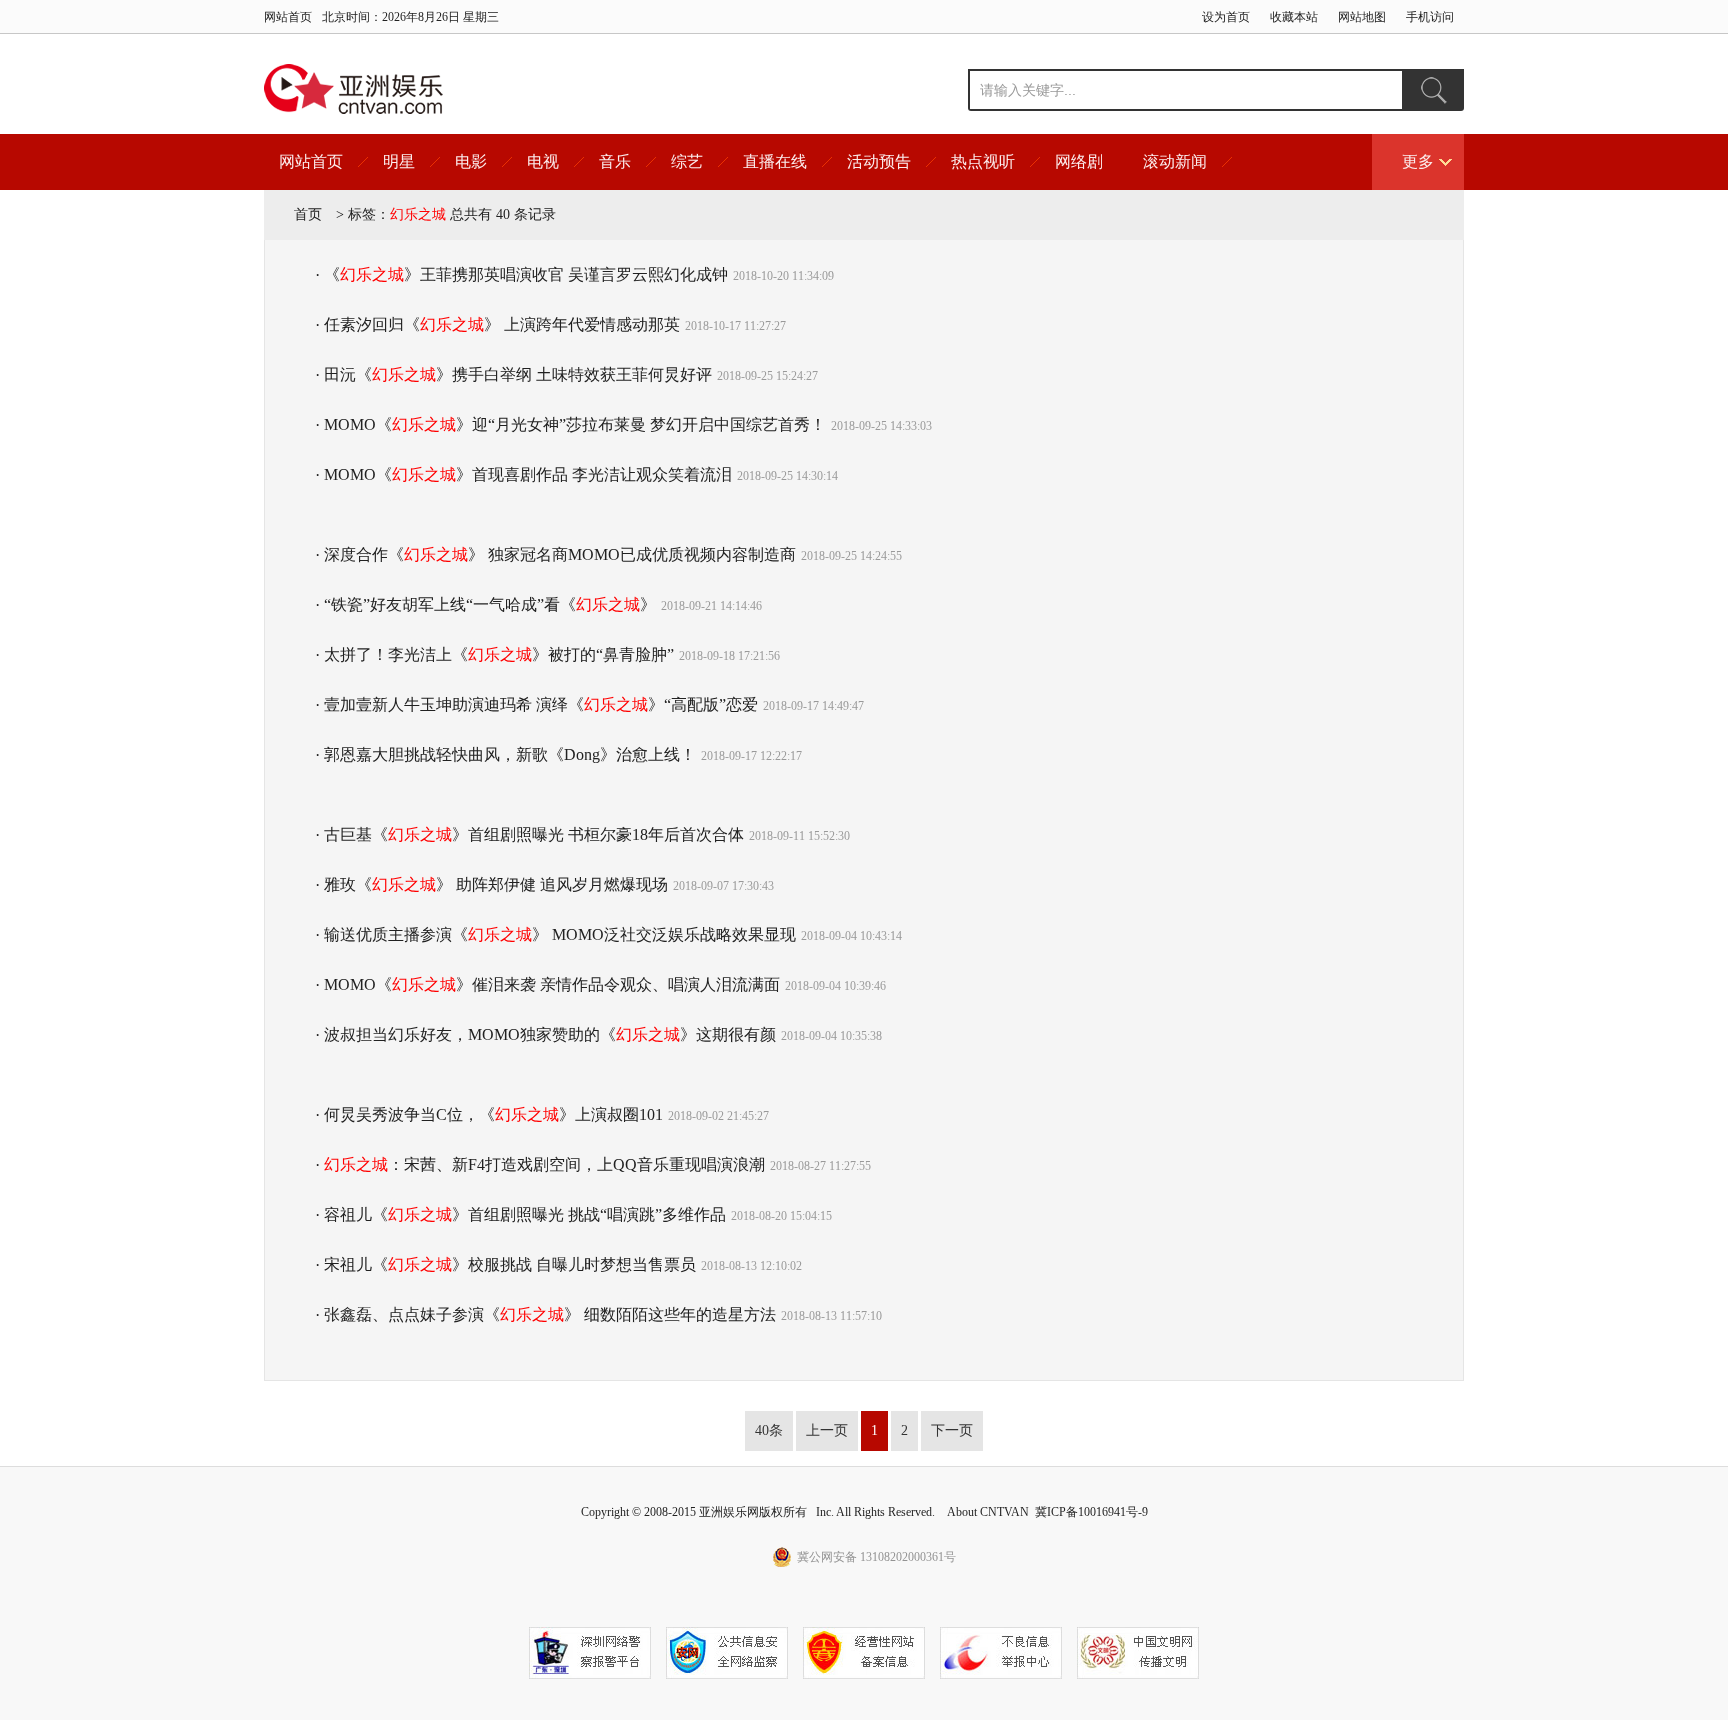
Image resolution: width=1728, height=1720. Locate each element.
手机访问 (1430, 17)
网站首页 (288, 17)
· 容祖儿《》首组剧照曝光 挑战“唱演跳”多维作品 (520, 1214)
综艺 (687, 161)
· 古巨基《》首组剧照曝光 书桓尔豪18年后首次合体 (529, 834)
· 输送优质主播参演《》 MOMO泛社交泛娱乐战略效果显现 (555, 934)
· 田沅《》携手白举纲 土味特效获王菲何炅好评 (513, 374)
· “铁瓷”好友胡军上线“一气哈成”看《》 (485, 604)
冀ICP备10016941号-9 (1091, 1512)
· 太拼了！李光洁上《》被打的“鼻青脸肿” (494, 654)
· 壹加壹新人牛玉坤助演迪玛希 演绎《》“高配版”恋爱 (536, 704)
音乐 (615, 161)
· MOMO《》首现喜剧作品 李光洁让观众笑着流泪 (523, 474)
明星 (399, 161)
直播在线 (775, 161)
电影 (471, 161)
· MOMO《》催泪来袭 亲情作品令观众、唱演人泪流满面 (547, 984)
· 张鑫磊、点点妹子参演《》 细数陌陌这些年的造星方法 (545, 1314)
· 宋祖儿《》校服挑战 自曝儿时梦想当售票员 (505, 1264)
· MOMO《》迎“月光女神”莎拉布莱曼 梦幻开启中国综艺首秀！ (570, 424)
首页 (308, 214)
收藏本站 (1294, 17)
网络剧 (1079, 161)
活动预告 (879, 161)
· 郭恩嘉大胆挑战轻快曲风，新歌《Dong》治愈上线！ (505, 754)
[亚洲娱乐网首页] (353, 89)
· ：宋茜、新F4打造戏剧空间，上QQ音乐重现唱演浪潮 (540, 1164)
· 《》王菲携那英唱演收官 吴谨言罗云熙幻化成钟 (521, 274)
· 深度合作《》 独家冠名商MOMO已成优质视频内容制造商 (555, 554)
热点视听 (983, 161)
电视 (543, 161)
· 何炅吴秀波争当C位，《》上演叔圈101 (489, 1114)
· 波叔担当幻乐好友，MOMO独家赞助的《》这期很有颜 (545, 1034)
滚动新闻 (1175, 161)
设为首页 (1226, 17)
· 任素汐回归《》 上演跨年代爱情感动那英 (497, 324)
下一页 (952, 1430)
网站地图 (1362, 17)
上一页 (827, 1430)
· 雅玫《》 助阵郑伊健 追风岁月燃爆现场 (491, 884)
